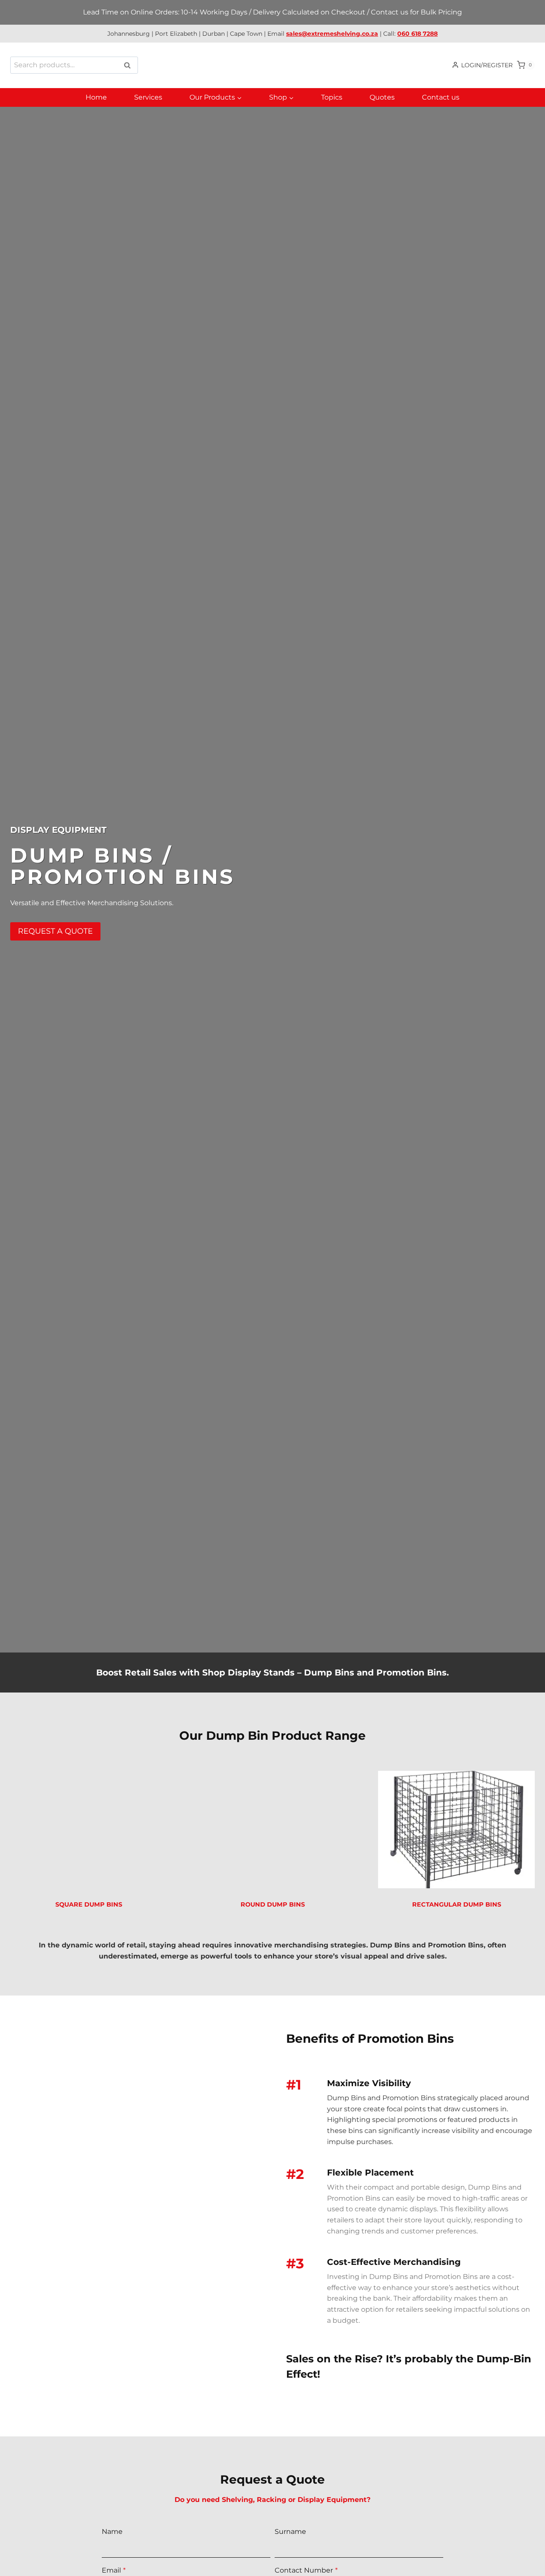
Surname (290, 2532)
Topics (332, 97)
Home (96, 97)
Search (130, 65)
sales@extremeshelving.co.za (332, 34)
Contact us (441, 97)
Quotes (382, 97)
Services (148, 97)
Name (112, 2532)
